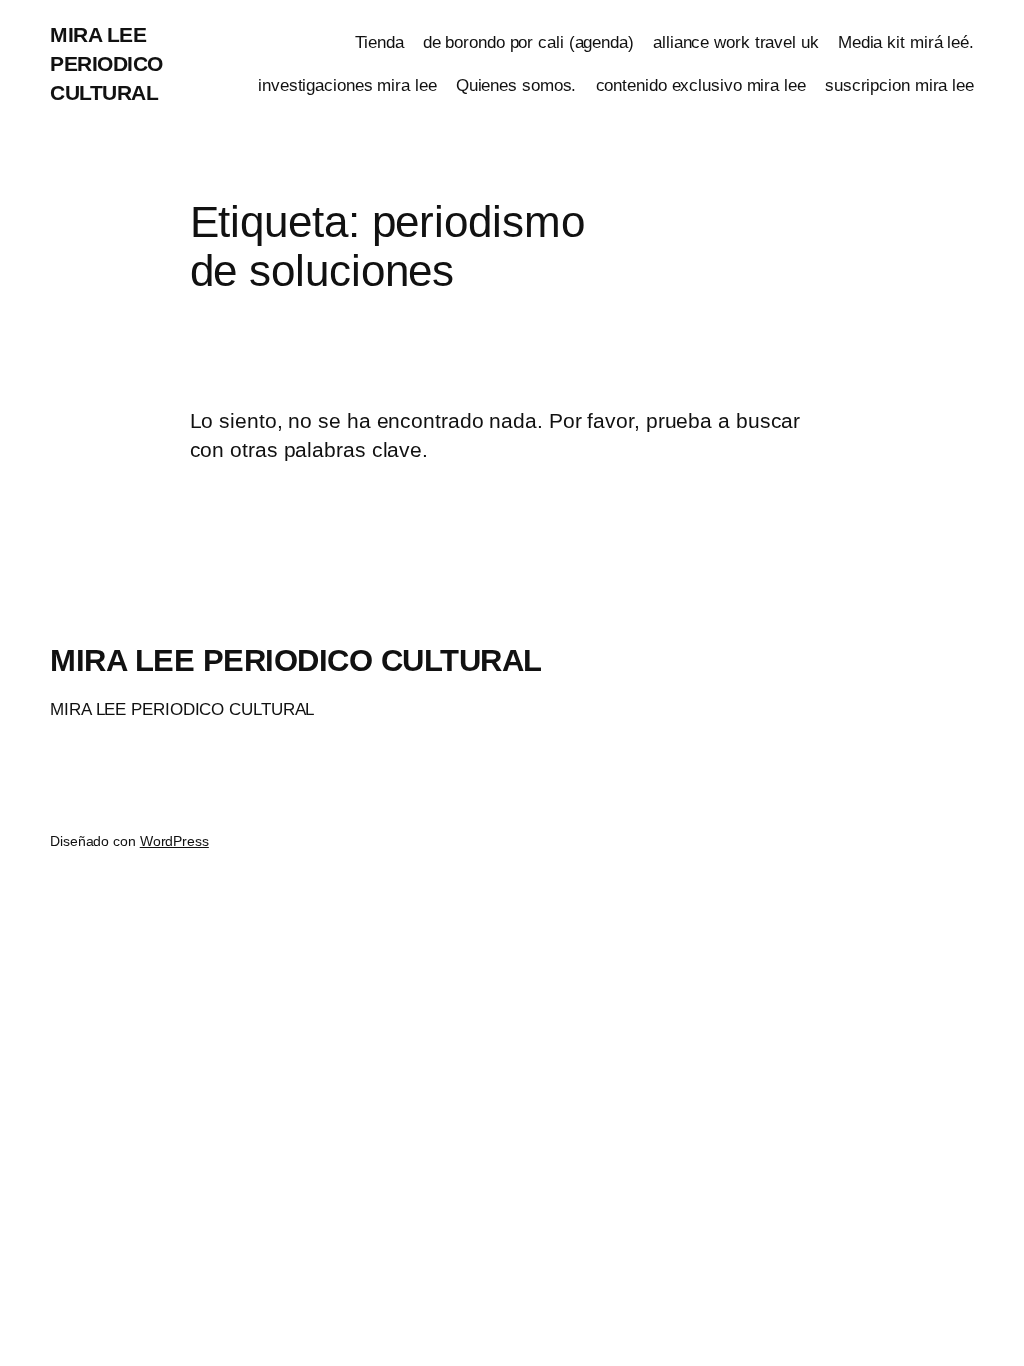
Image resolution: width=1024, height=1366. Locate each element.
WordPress (174, 841)
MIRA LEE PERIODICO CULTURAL (106, 63)
